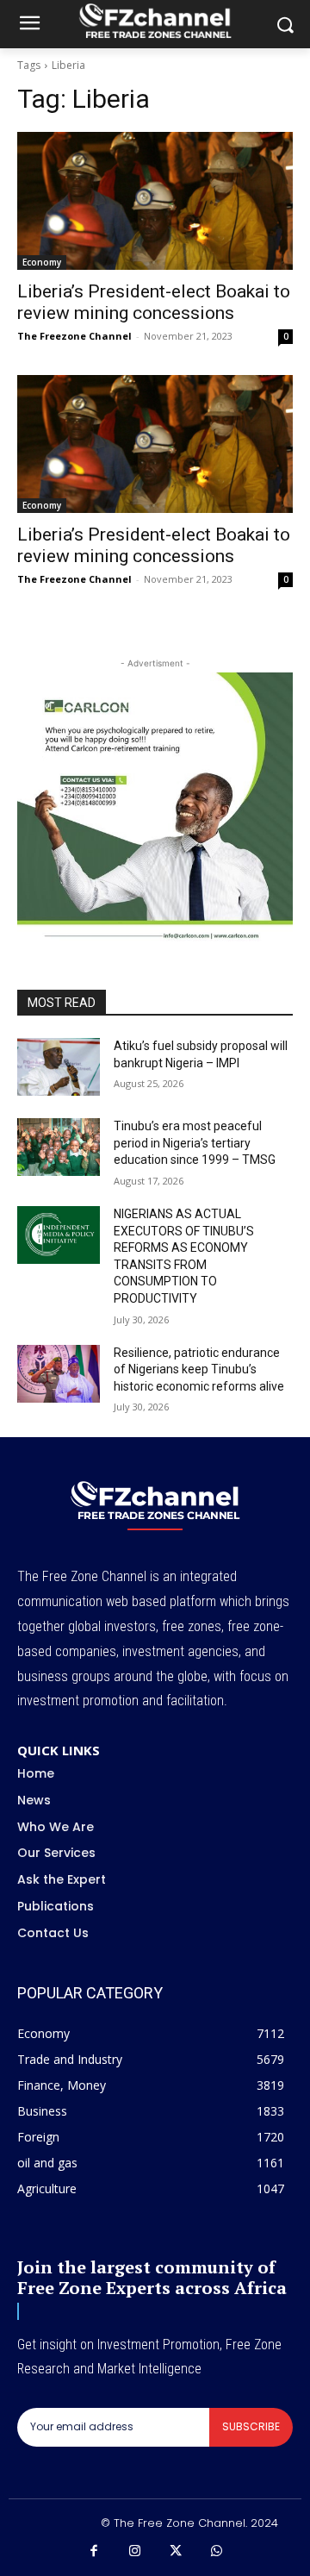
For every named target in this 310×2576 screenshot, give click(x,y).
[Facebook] (94, 2552)
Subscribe (251, 2426)
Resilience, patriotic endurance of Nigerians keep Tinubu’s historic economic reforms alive (199, 1369)
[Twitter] (176, 2552)
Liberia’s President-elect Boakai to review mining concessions (154, 302)
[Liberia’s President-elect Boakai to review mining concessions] (155, 201)
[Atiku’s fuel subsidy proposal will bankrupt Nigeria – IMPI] (59, 1067)
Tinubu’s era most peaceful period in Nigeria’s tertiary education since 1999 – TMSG (195, 1143)
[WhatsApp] (217, 2552)
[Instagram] (135, 2552)
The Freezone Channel (74, 336)
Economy (42, 262)
